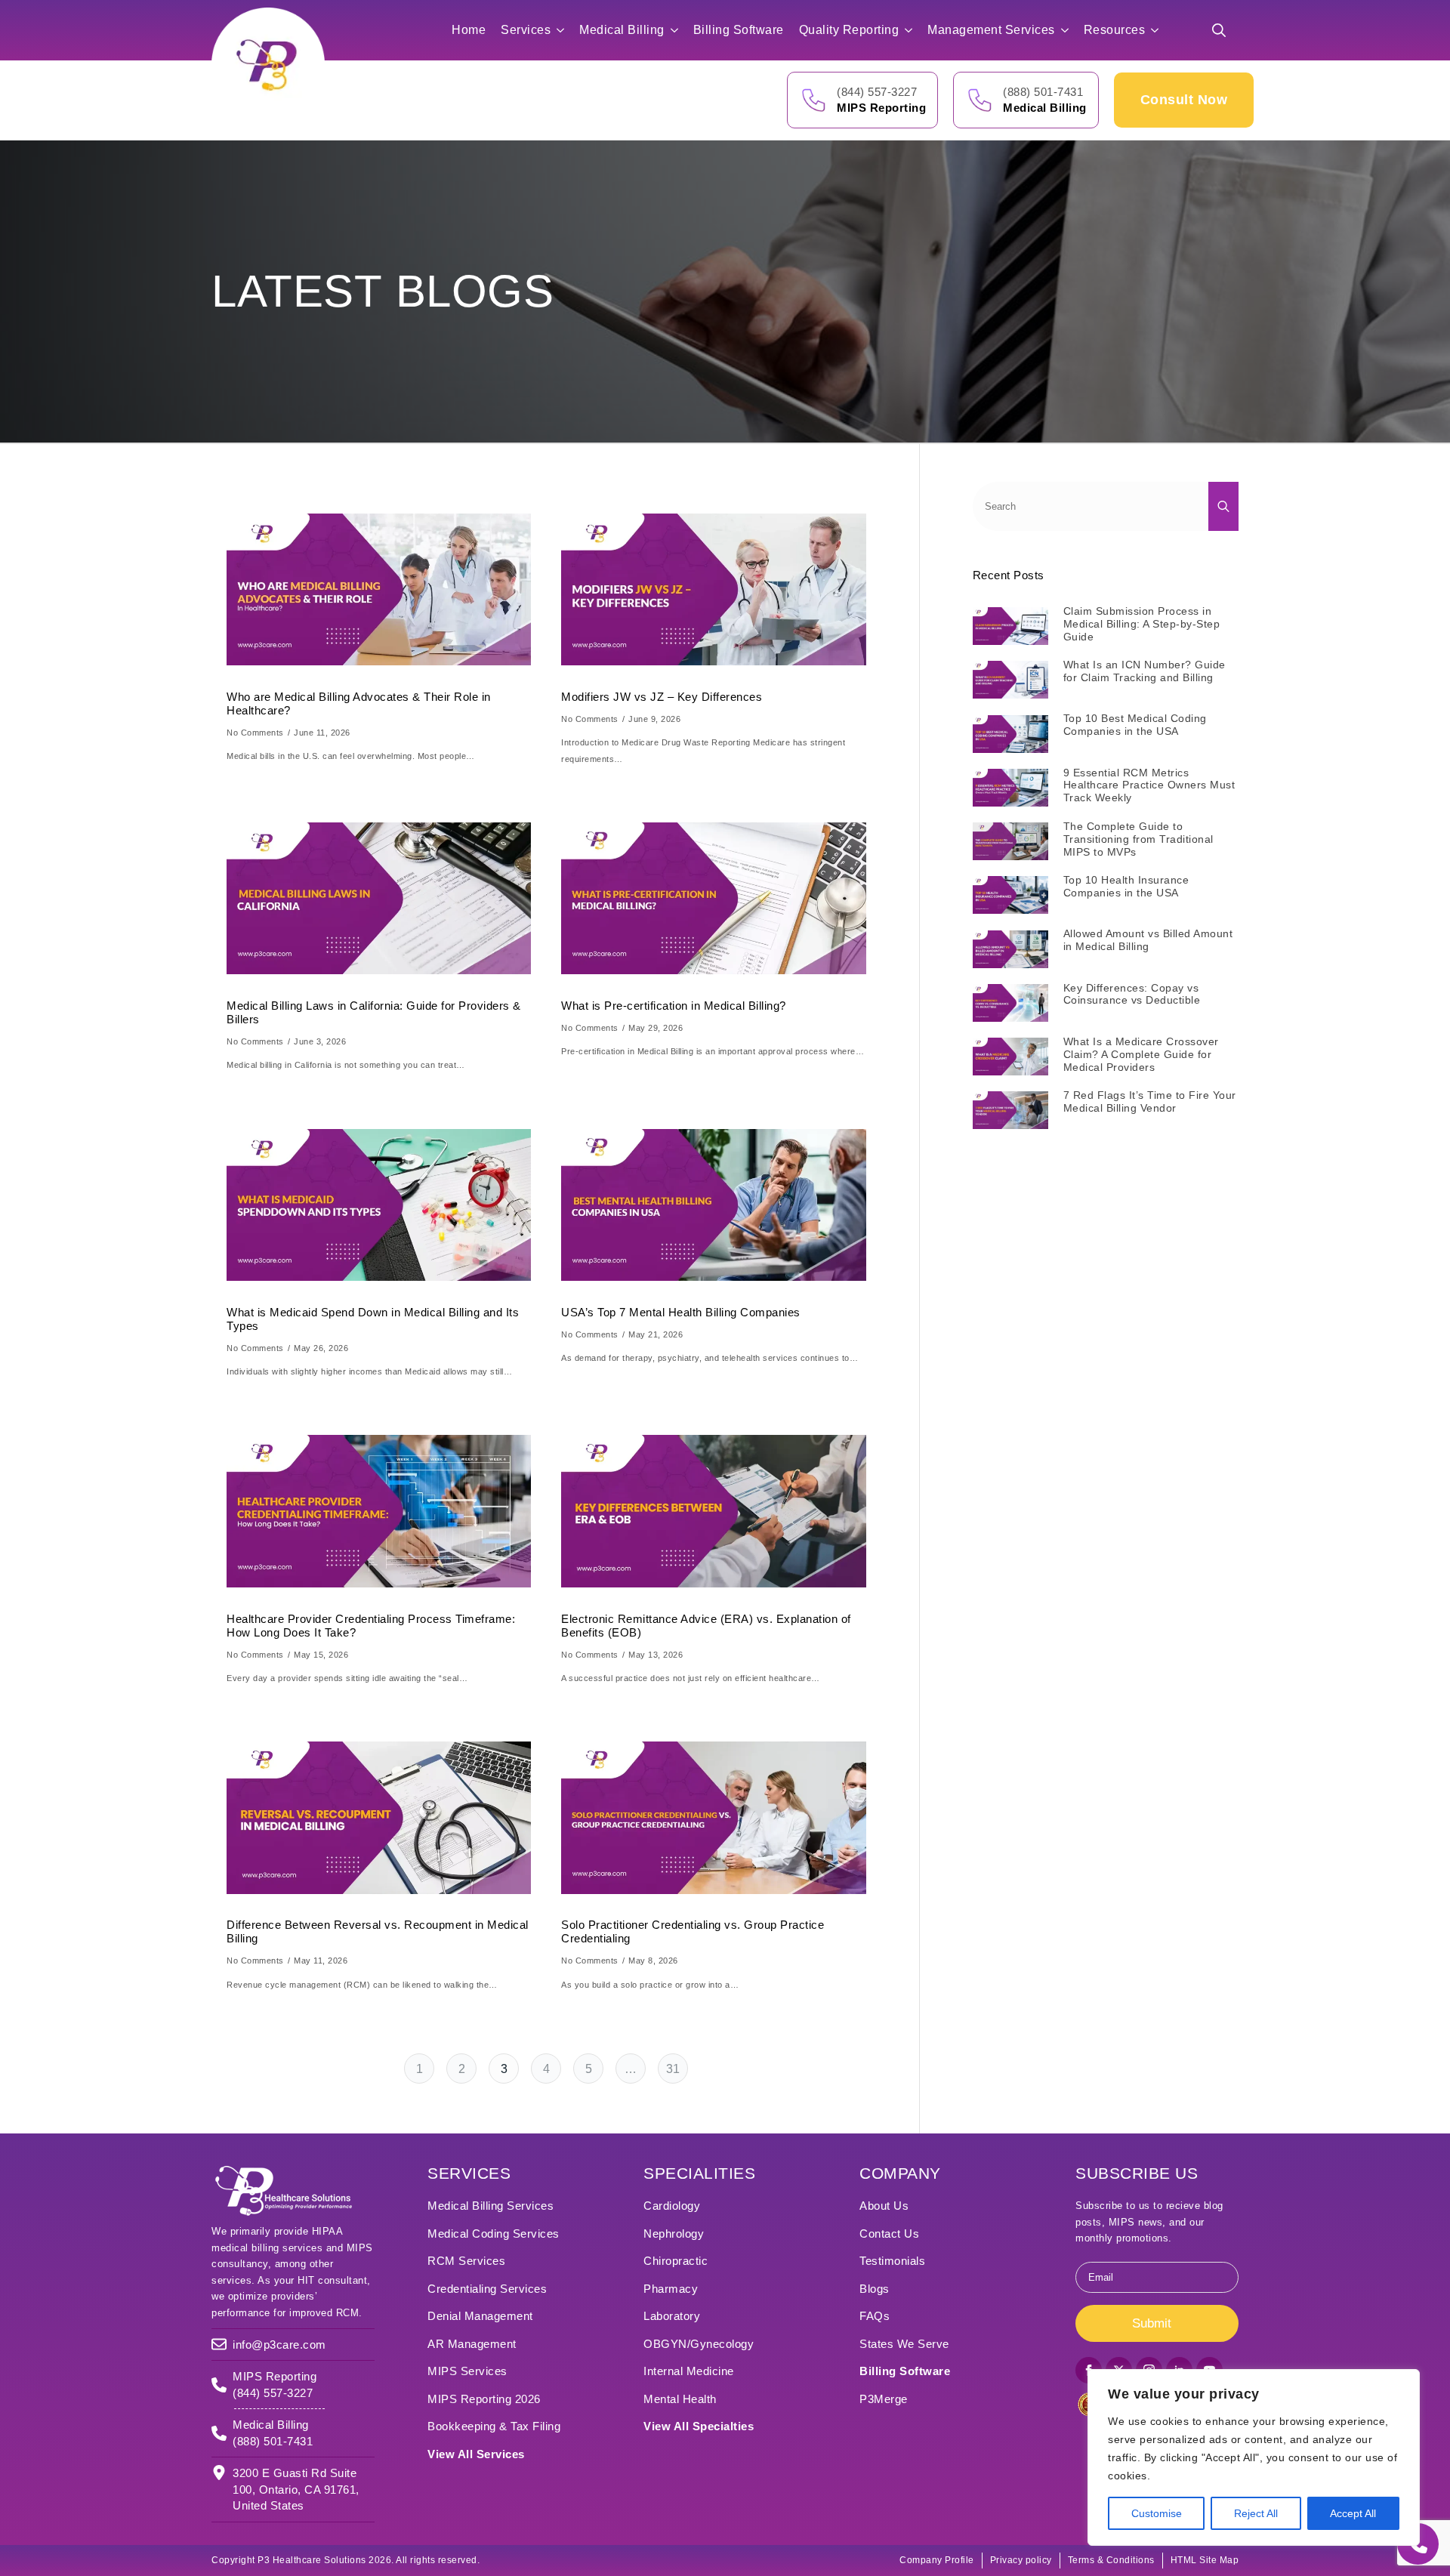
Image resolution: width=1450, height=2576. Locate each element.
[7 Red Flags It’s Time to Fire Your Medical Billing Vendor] (1010, 1110)
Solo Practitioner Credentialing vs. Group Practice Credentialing (693, 1931)
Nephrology (674, 2234)
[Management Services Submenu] (1069, 30)
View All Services (476, 2454)
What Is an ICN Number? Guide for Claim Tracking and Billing (1145, 671)
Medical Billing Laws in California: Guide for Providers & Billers (374, 1012)
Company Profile (937, 2560)
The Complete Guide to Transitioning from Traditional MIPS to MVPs (1138, 839)
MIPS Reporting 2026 (484, 2399)
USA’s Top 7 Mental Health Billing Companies (681, 1312)
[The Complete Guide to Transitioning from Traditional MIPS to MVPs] (1010, 841)
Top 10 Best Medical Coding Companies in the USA (1135, 725)
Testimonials (892, 2261)
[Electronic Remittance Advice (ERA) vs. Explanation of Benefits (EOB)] (713, 1512)
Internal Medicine (689, 2371)
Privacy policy (1021, 2560)
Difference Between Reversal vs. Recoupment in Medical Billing (378, 1931)
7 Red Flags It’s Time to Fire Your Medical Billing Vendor (1150, 1101)
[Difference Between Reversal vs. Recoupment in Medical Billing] (379, 1817)
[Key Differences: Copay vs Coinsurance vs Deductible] (1010, 1003)
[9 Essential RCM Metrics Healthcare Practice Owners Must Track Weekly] (1010, 788)
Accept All (1353, 2513)
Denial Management (480, 2316)
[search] (1223, 506)
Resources (1115, 30)
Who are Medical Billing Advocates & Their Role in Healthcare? (359, 703)
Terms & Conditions (1111, 2560)
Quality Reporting (849, 30)
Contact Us (889, 2234)
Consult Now (1184, 100)
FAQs (875, 2316)
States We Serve (904, 2344)
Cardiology (672, 2206)
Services (526, 30)
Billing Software (739, 30)
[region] (1254, 2457)
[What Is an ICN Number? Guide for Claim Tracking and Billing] (1010, 680)
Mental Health (680, 2399)
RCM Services (466, 2261)
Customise (1157, 2513)
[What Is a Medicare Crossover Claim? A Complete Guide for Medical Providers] (1010, 1057)
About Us (884, 2206)
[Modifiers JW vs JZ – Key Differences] (713, 589)
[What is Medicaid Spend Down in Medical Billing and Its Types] (379, 1205)
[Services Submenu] (565, 30)
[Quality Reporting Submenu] (913, 30)
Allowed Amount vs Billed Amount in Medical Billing (1148, 940)
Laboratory (672, 2316)
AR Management (472, 2344)
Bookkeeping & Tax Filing (494, 2426)
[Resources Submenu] (1159, 30)
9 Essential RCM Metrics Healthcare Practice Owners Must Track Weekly (1149, 785)
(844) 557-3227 (877, 92)
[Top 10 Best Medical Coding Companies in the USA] (1010, 733)
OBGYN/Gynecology (699, 2344)
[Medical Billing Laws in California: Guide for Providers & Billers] (379, 898)
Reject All (1256, 2513)
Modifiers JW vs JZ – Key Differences (662, 697)
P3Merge (884, 2399)
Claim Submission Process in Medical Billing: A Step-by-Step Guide (1142, 624)
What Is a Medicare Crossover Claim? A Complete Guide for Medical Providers (1141, 1054)
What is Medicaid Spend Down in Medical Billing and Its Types (373, 1319)
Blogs (875, 2289)
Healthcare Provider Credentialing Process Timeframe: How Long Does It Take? (371, 1626)
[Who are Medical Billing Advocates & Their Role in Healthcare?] (379, 589)
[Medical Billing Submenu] (679, 30)
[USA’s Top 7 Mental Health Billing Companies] (713, 1205)
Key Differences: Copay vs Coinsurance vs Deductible (1132, 994)
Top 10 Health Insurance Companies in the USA (1126, 886)
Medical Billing (622, 30)
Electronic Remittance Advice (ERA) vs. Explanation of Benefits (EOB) (706, 1626)
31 (673, 2069)
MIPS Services (467, 2371)
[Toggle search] (1219, 30)
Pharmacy (671, 2289)
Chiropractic (676, 2261)
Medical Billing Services (491, 2206)
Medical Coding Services (494, 2234)
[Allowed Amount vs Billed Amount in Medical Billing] (1010, 949)
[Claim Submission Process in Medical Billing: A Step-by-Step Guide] (1010, 626)
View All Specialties (699, 2426)
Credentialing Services (487, 2289)
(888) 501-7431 (1043, 92)
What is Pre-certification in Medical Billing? (674, 1006)
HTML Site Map (1205, 2560)
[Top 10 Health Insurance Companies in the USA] (1010, 895)
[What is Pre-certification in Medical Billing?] (713, 898)
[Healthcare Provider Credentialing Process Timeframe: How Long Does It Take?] (379, 1512)
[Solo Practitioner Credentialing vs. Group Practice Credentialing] (713, 1817)
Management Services (991, 30)
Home (469, 30)
